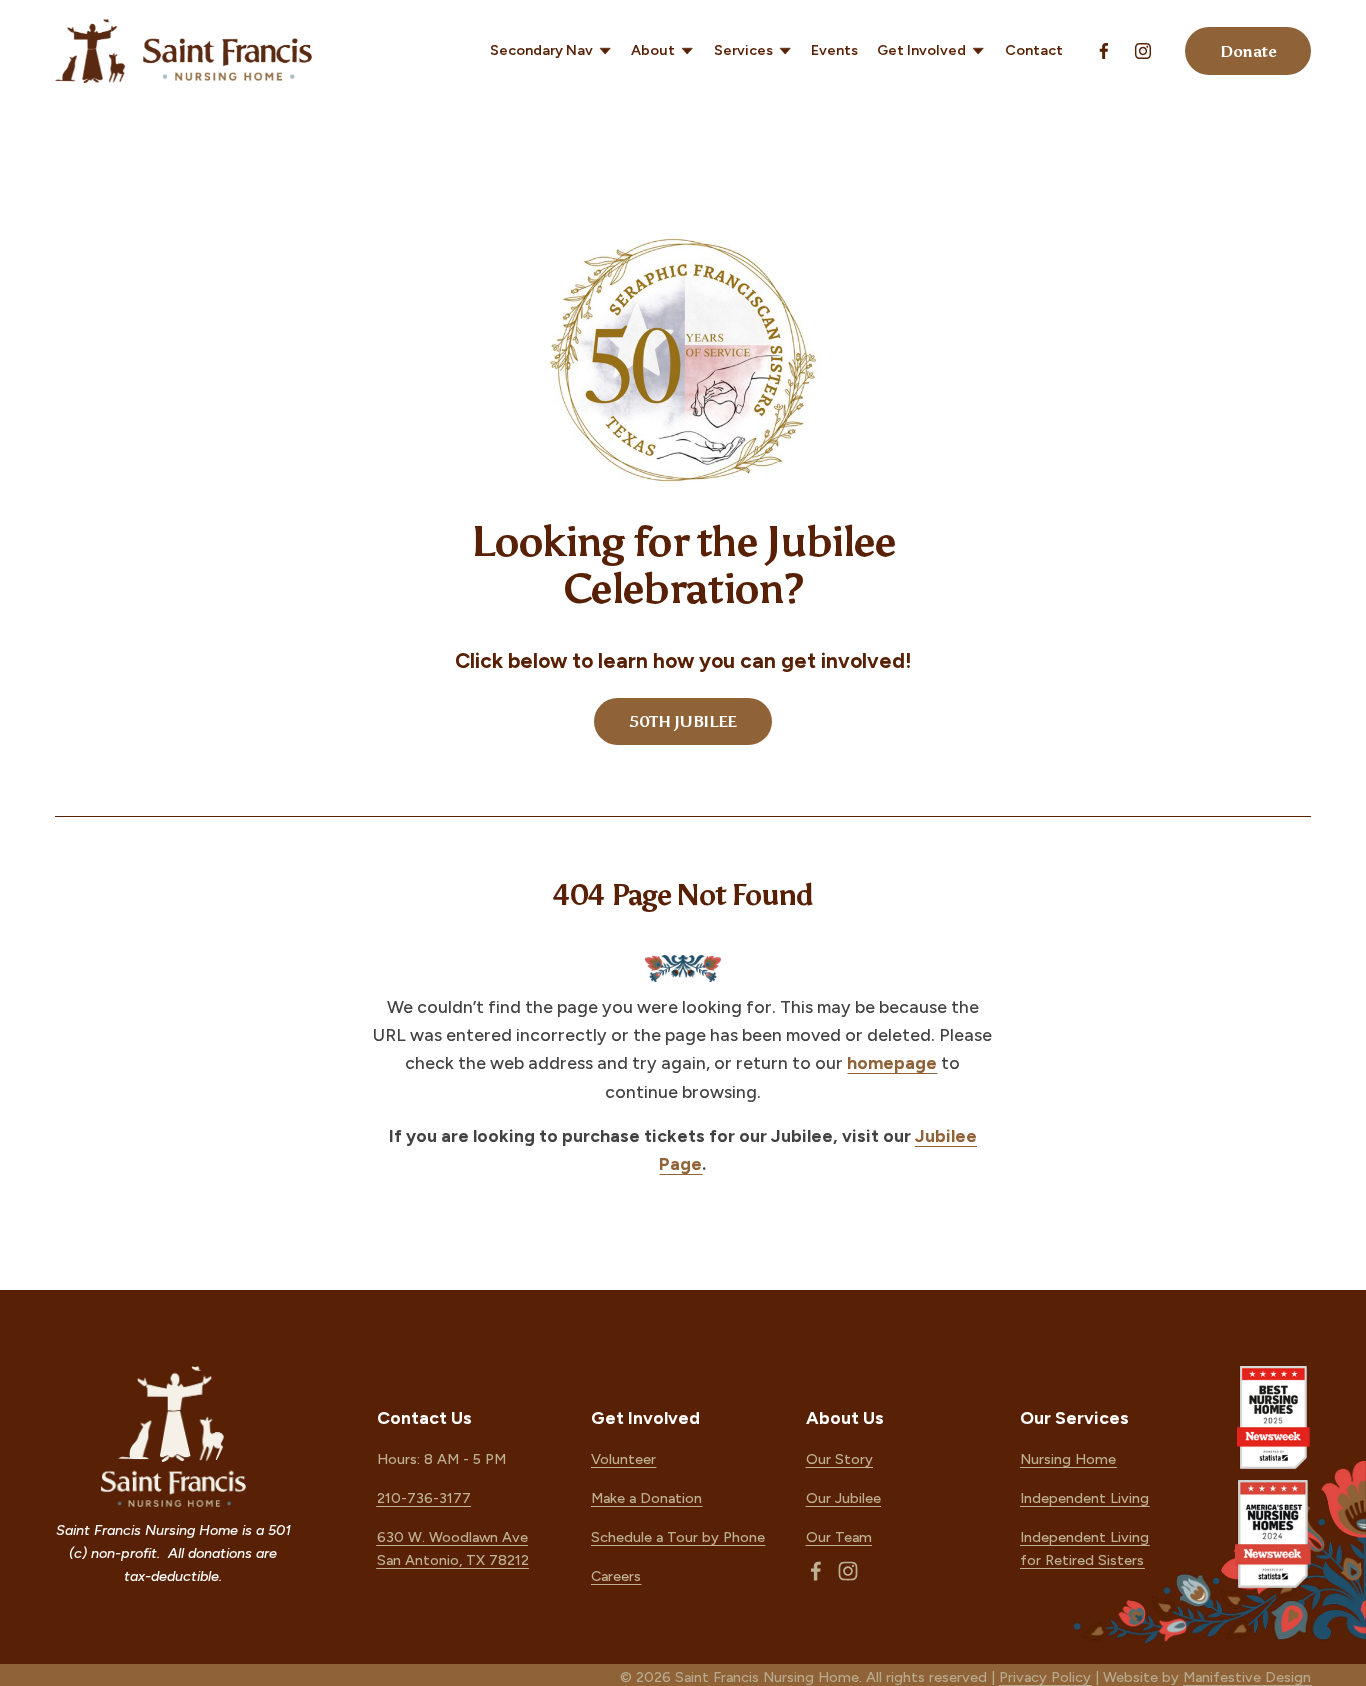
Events (834, 50)
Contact (1034, 50)
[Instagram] (1143, 51)
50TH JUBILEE (683, 721)
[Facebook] (1104, 51)
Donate (1248, 51)
